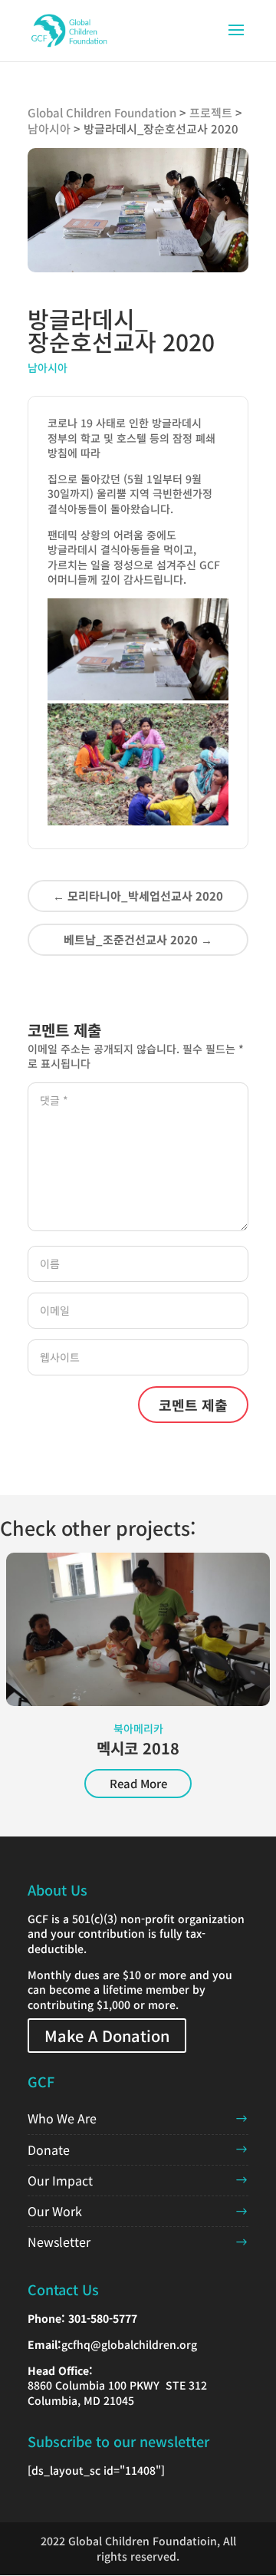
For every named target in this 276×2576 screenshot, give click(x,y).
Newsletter (59, 2242)
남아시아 (48, 367)
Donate (49, 2149)
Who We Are (62, 2118)
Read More (138, 1783)
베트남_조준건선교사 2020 (138, 939)
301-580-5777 (103, 2318)
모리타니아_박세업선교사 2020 (138, 896)
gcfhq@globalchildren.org (129, 2344)
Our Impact (60, 2180)
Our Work (55, 2211)
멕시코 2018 (138, 1748)
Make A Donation (107, 2036)
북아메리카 (138, 1728)
